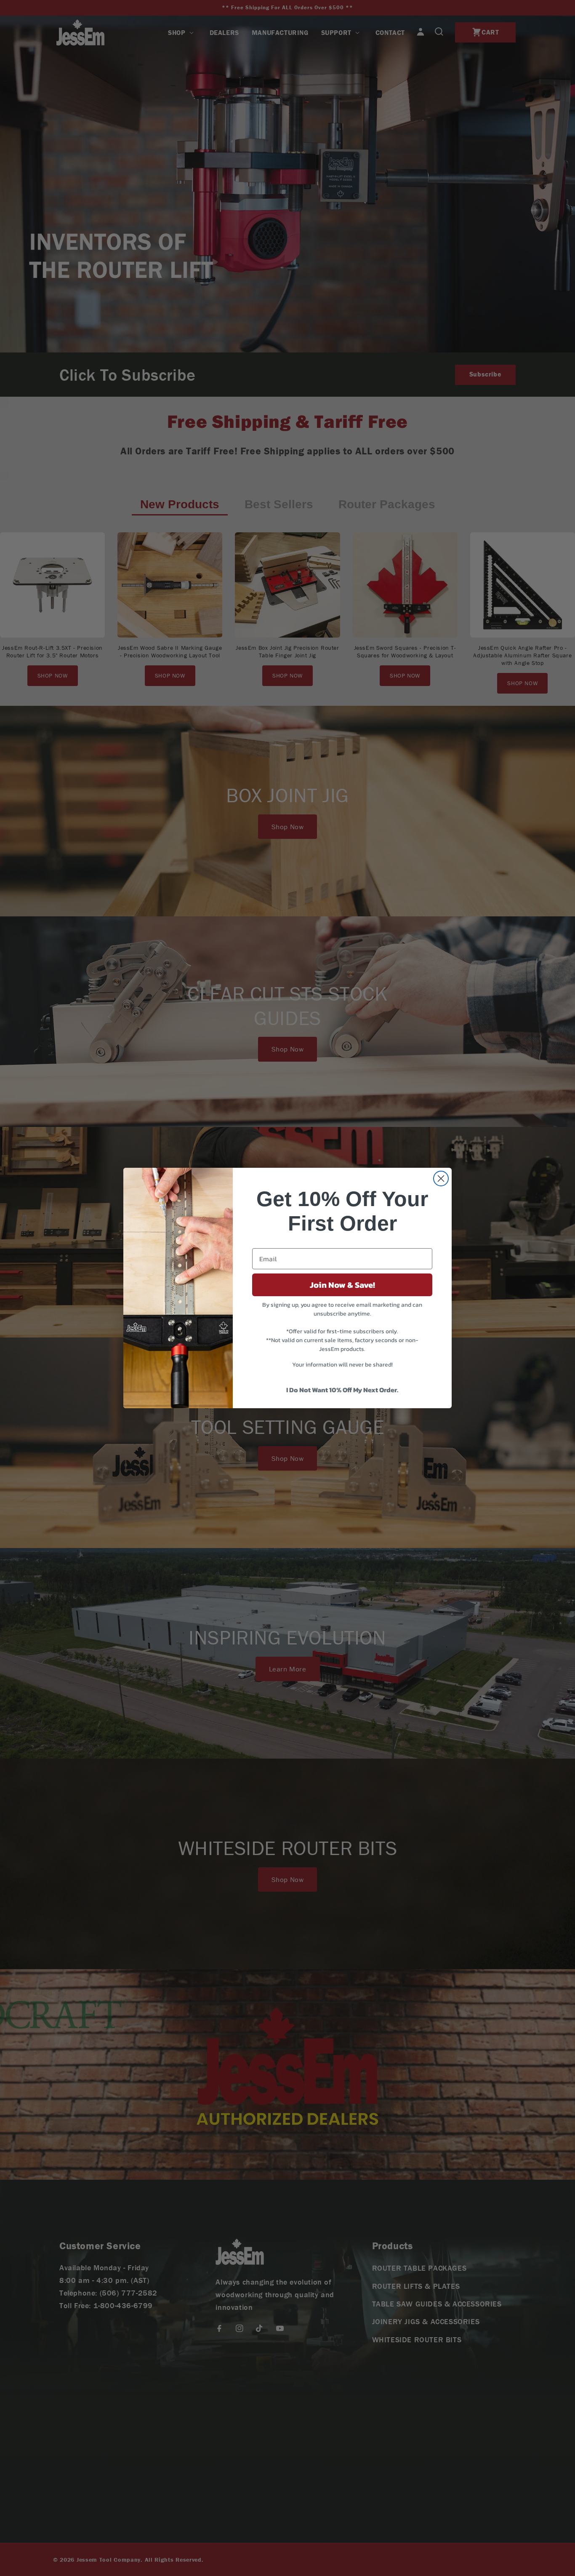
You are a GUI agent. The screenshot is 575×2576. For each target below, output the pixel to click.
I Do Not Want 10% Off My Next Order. (342, 1390)
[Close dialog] (441, 1179)
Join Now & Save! (342, 1285)
